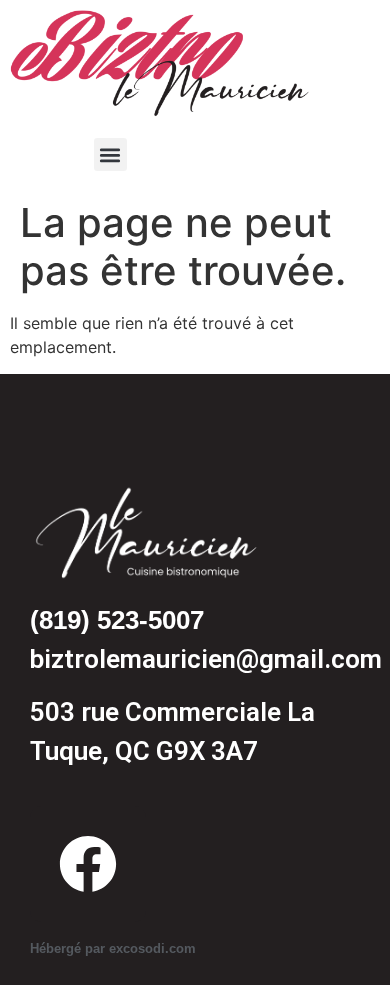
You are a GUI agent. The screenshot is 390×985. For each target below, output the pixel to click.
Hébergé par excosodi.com (113, 948)
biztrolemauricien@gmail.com (206, 659)
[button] (110, 154)
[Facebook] (88, 864)
